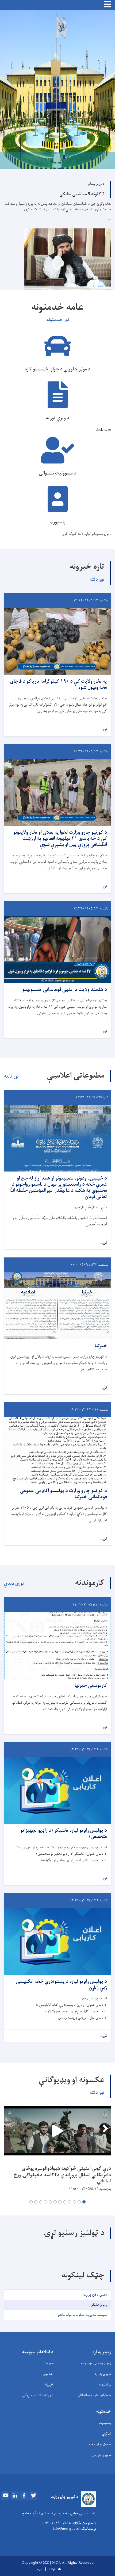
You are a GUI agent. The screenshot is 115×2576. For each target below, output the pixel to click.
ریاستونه (105, 2385)
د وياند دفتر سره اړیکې (38, 2395)
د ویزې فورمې (101, 2455)
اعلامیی (48, 2374)
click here (103, 430)
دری (39, 2569)
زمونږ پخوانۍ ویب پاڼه (96, 2363)
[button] (84, 2202)
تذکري (106, 2434)
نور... (103, 729)
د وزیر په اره (103, 2374)
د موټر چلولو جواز (99, 2444)
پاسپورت (105, 2423)
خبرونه (49, 2363)
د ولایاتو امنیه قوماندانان (94, 2395)
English (55, 2569)
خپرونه (49, 2385)
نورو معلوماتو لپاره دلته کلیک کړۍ (85, 534)
